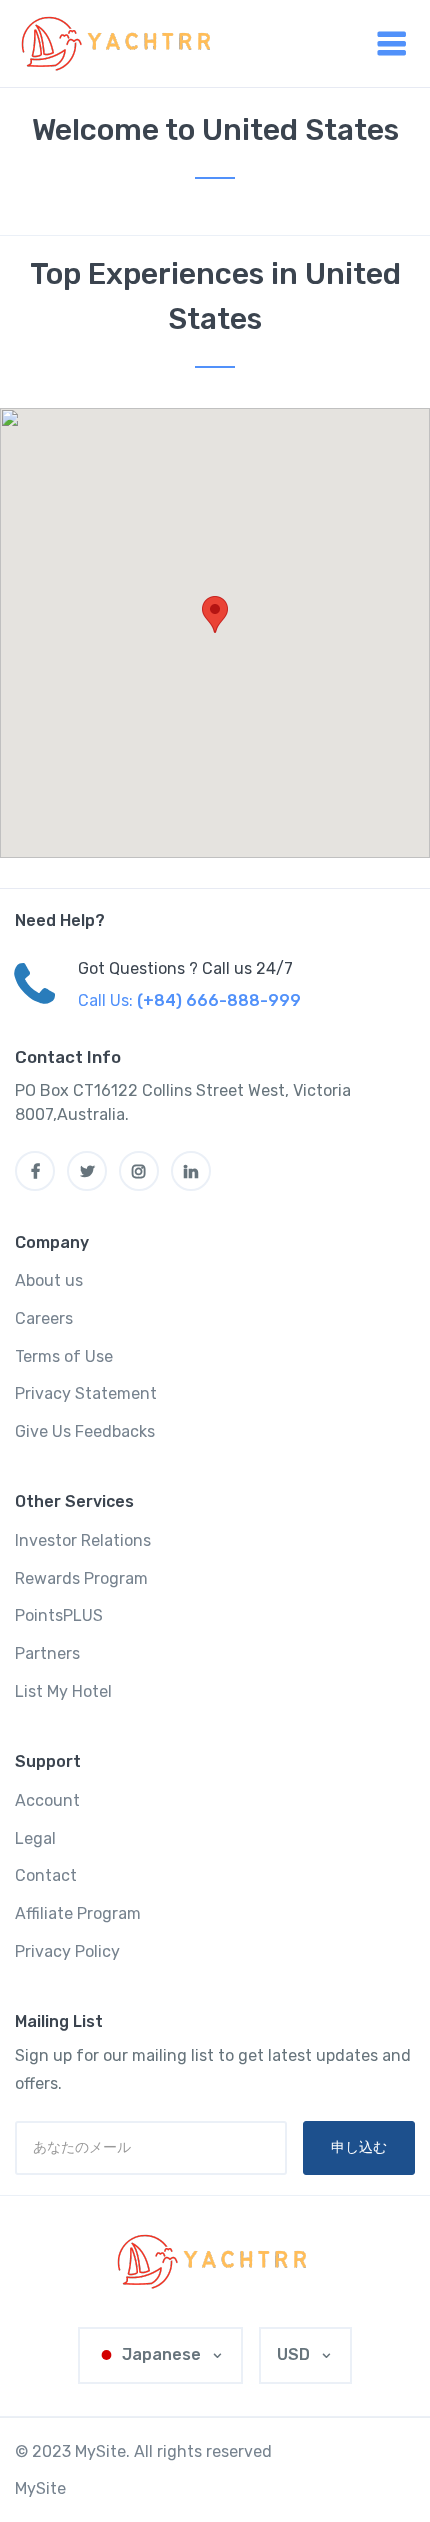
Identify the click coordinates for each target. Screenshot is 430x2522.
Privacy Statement (86, 1393)
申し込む (359, 2147)
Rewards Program (81, 1578)
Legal (35, 1838)
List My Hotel (63, 1691)
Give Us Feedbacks (85, 1431)
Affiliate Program (78, 1913)
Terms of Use (64, 1356)
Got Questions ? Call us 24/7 (185, 968)
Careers (44, 1318)
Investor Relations (83, 1540)
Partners (47, 1653)
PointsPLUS (59, 1615)
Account (47, 1800)
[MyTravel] (215, 2261)
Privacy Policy (67, 1951)
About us (49, 1280)
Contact (46, 1875)
